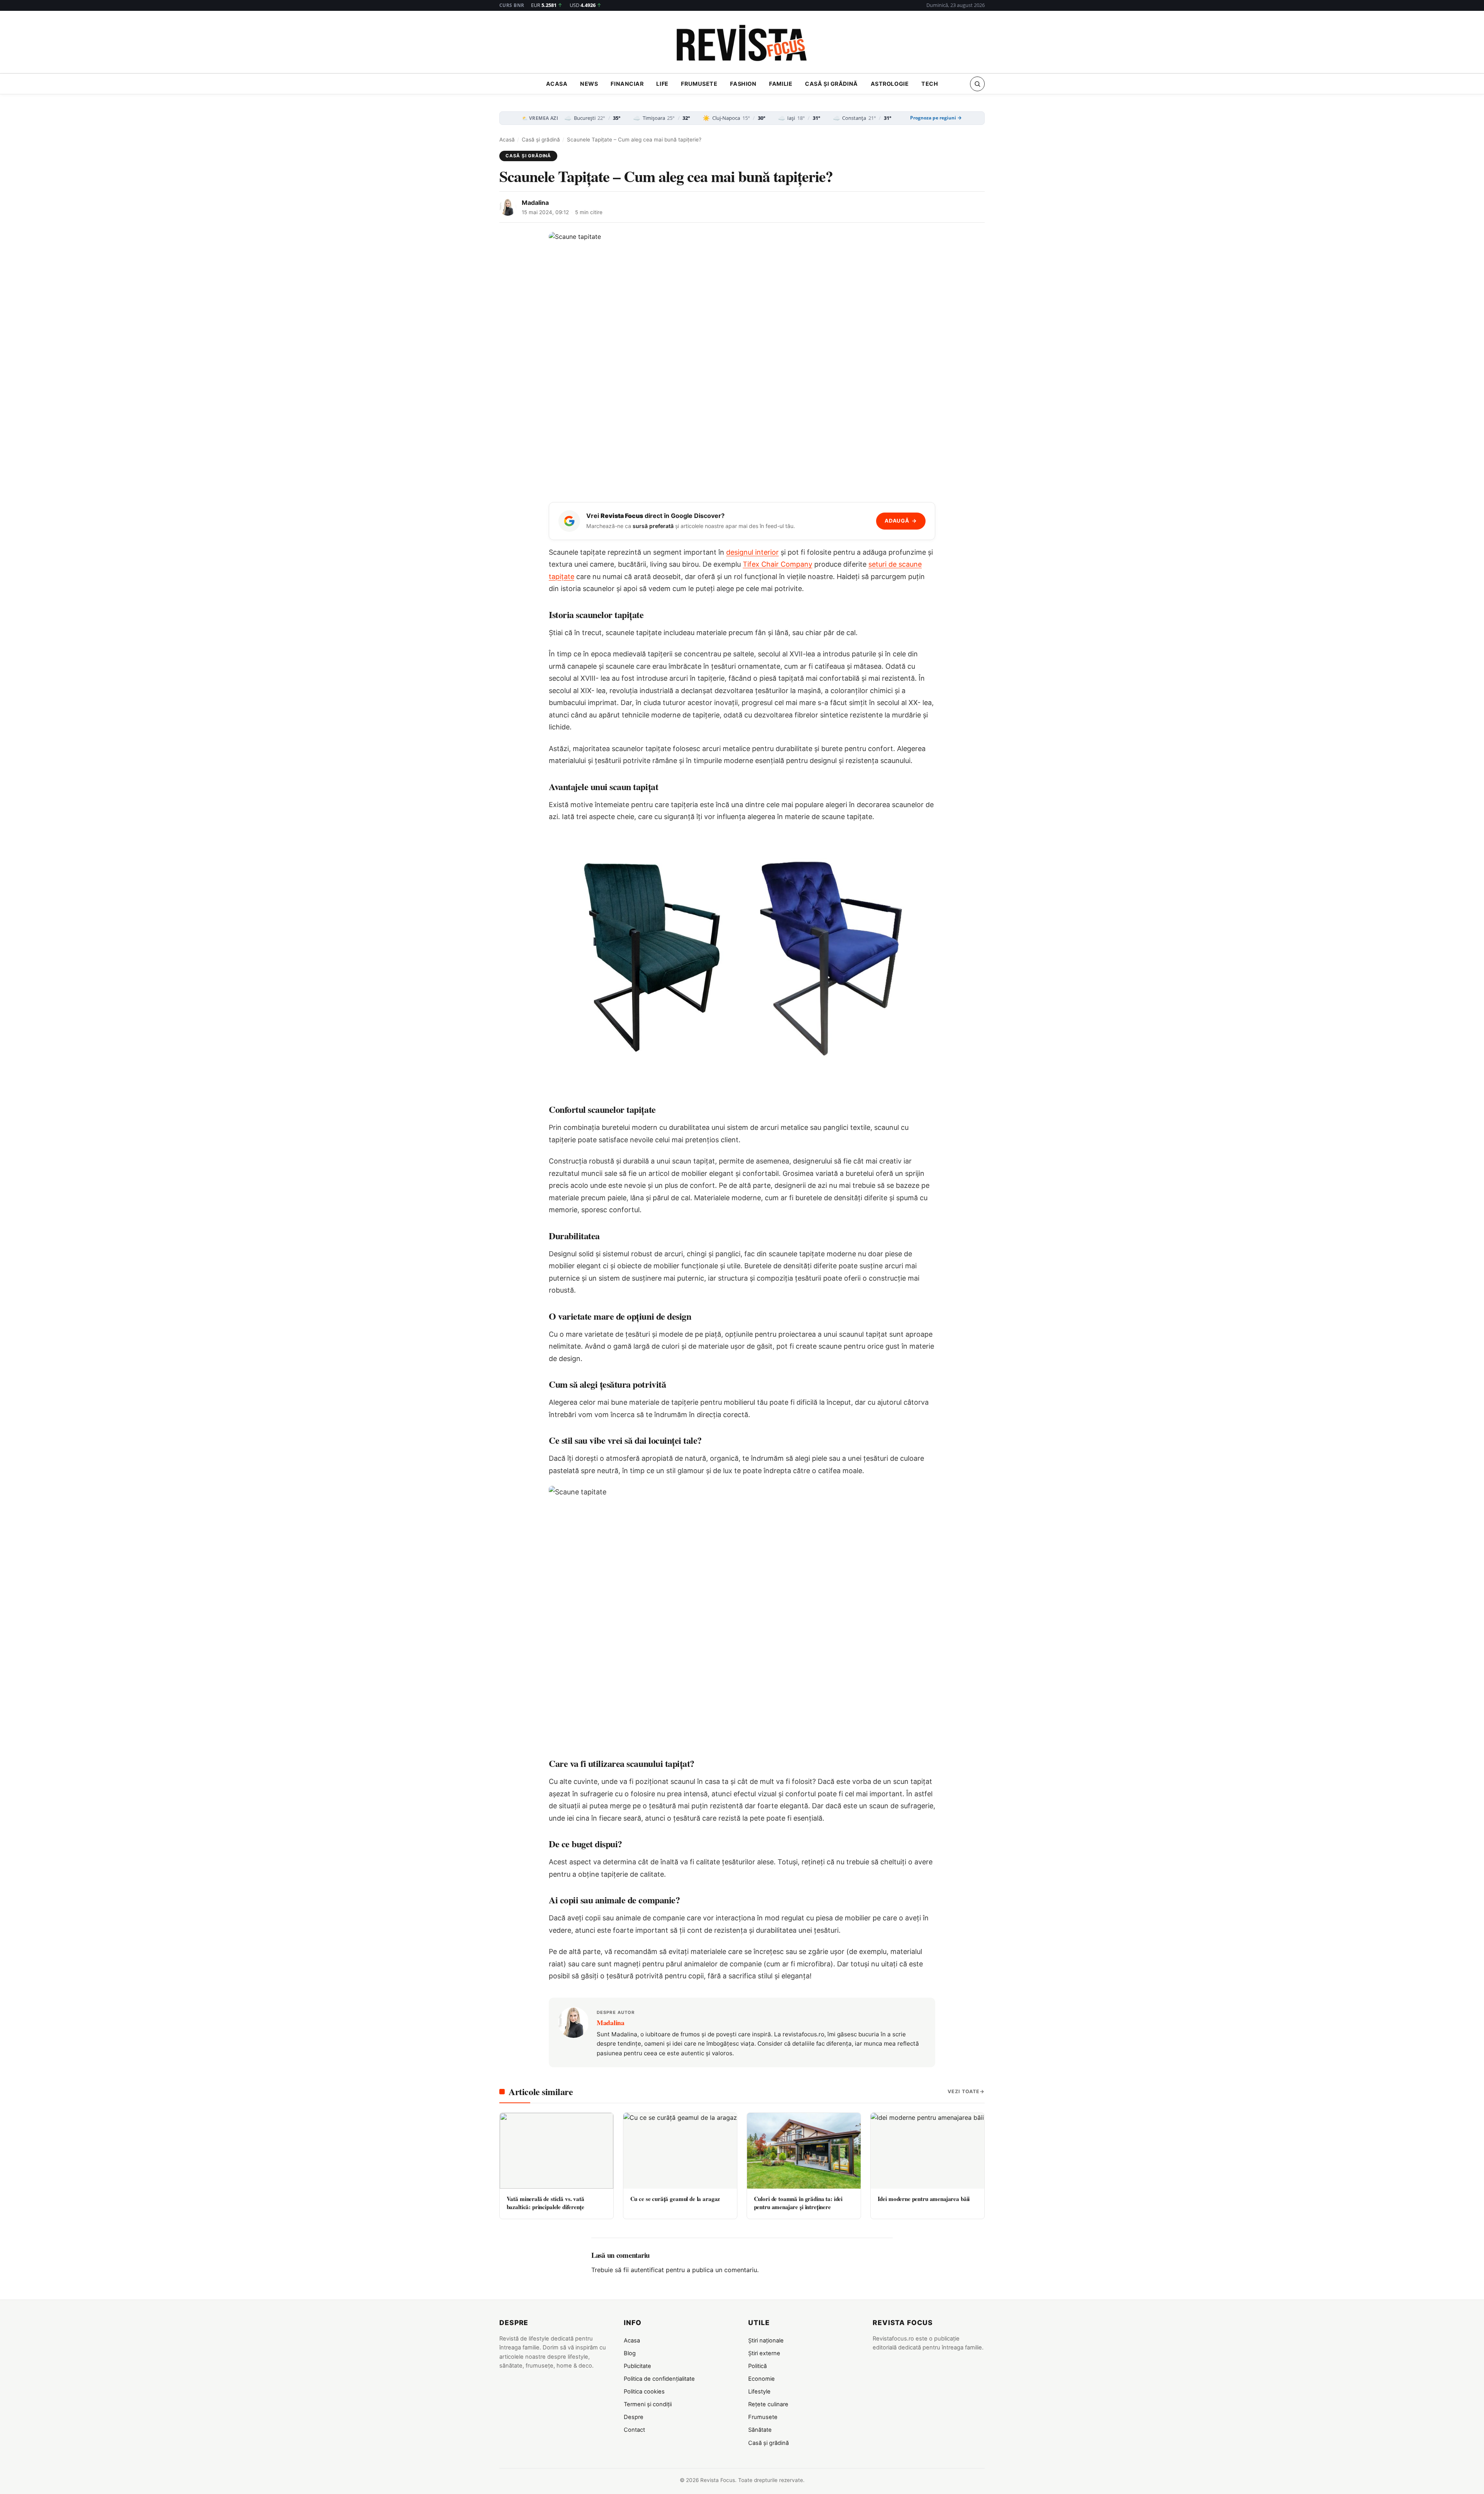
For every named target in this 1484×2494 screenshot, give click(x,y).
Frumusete (699, 84)
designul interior (752, 552)
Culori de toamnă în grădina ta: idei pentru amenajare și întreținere (798, 2203)
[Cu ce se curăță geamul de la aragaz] (680, 2151)
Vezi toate (964, 2091)
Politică (757, 2366)
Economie (762, 2379)
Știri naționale (766, 2341)
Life (662, 84)
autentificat (647, 2270)
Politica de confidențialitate (659, 2379)
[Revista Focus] (742, 44)
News (589, 84)
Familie (781, 84)
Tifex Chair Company (778, 564)
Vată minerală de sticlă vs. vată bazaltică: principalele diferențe (545, 2203)
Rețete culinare (768, 2404)
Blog (630, 2353)
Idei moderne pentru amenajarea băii (924, 2199)
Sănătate (760, 2430)
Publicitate (637, 2366)
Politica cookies (644, 2392)
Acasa (557, 84)
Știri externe (764, 2353)
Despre (634, 2417)
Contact (634, 2430)
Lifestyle (759, 2392)
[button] (977, 84)
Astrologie (890, 84)
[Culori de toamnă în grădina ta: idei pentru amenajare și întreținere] (804, 2151)
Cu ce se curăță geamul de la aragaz (675, 2199)
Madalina (535, 203)
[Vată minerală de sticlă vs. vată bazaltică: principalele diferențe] (556, 2151)
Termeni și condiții (648, 2404)
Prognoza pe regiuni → (936, 118)
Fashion (743, 84)
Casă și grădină (831, 84)
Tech (930, 84)
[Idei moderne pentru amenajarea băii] (927, 2151)
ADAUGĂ (901, 521)
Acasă (507, 140)
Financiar (627, 84)
